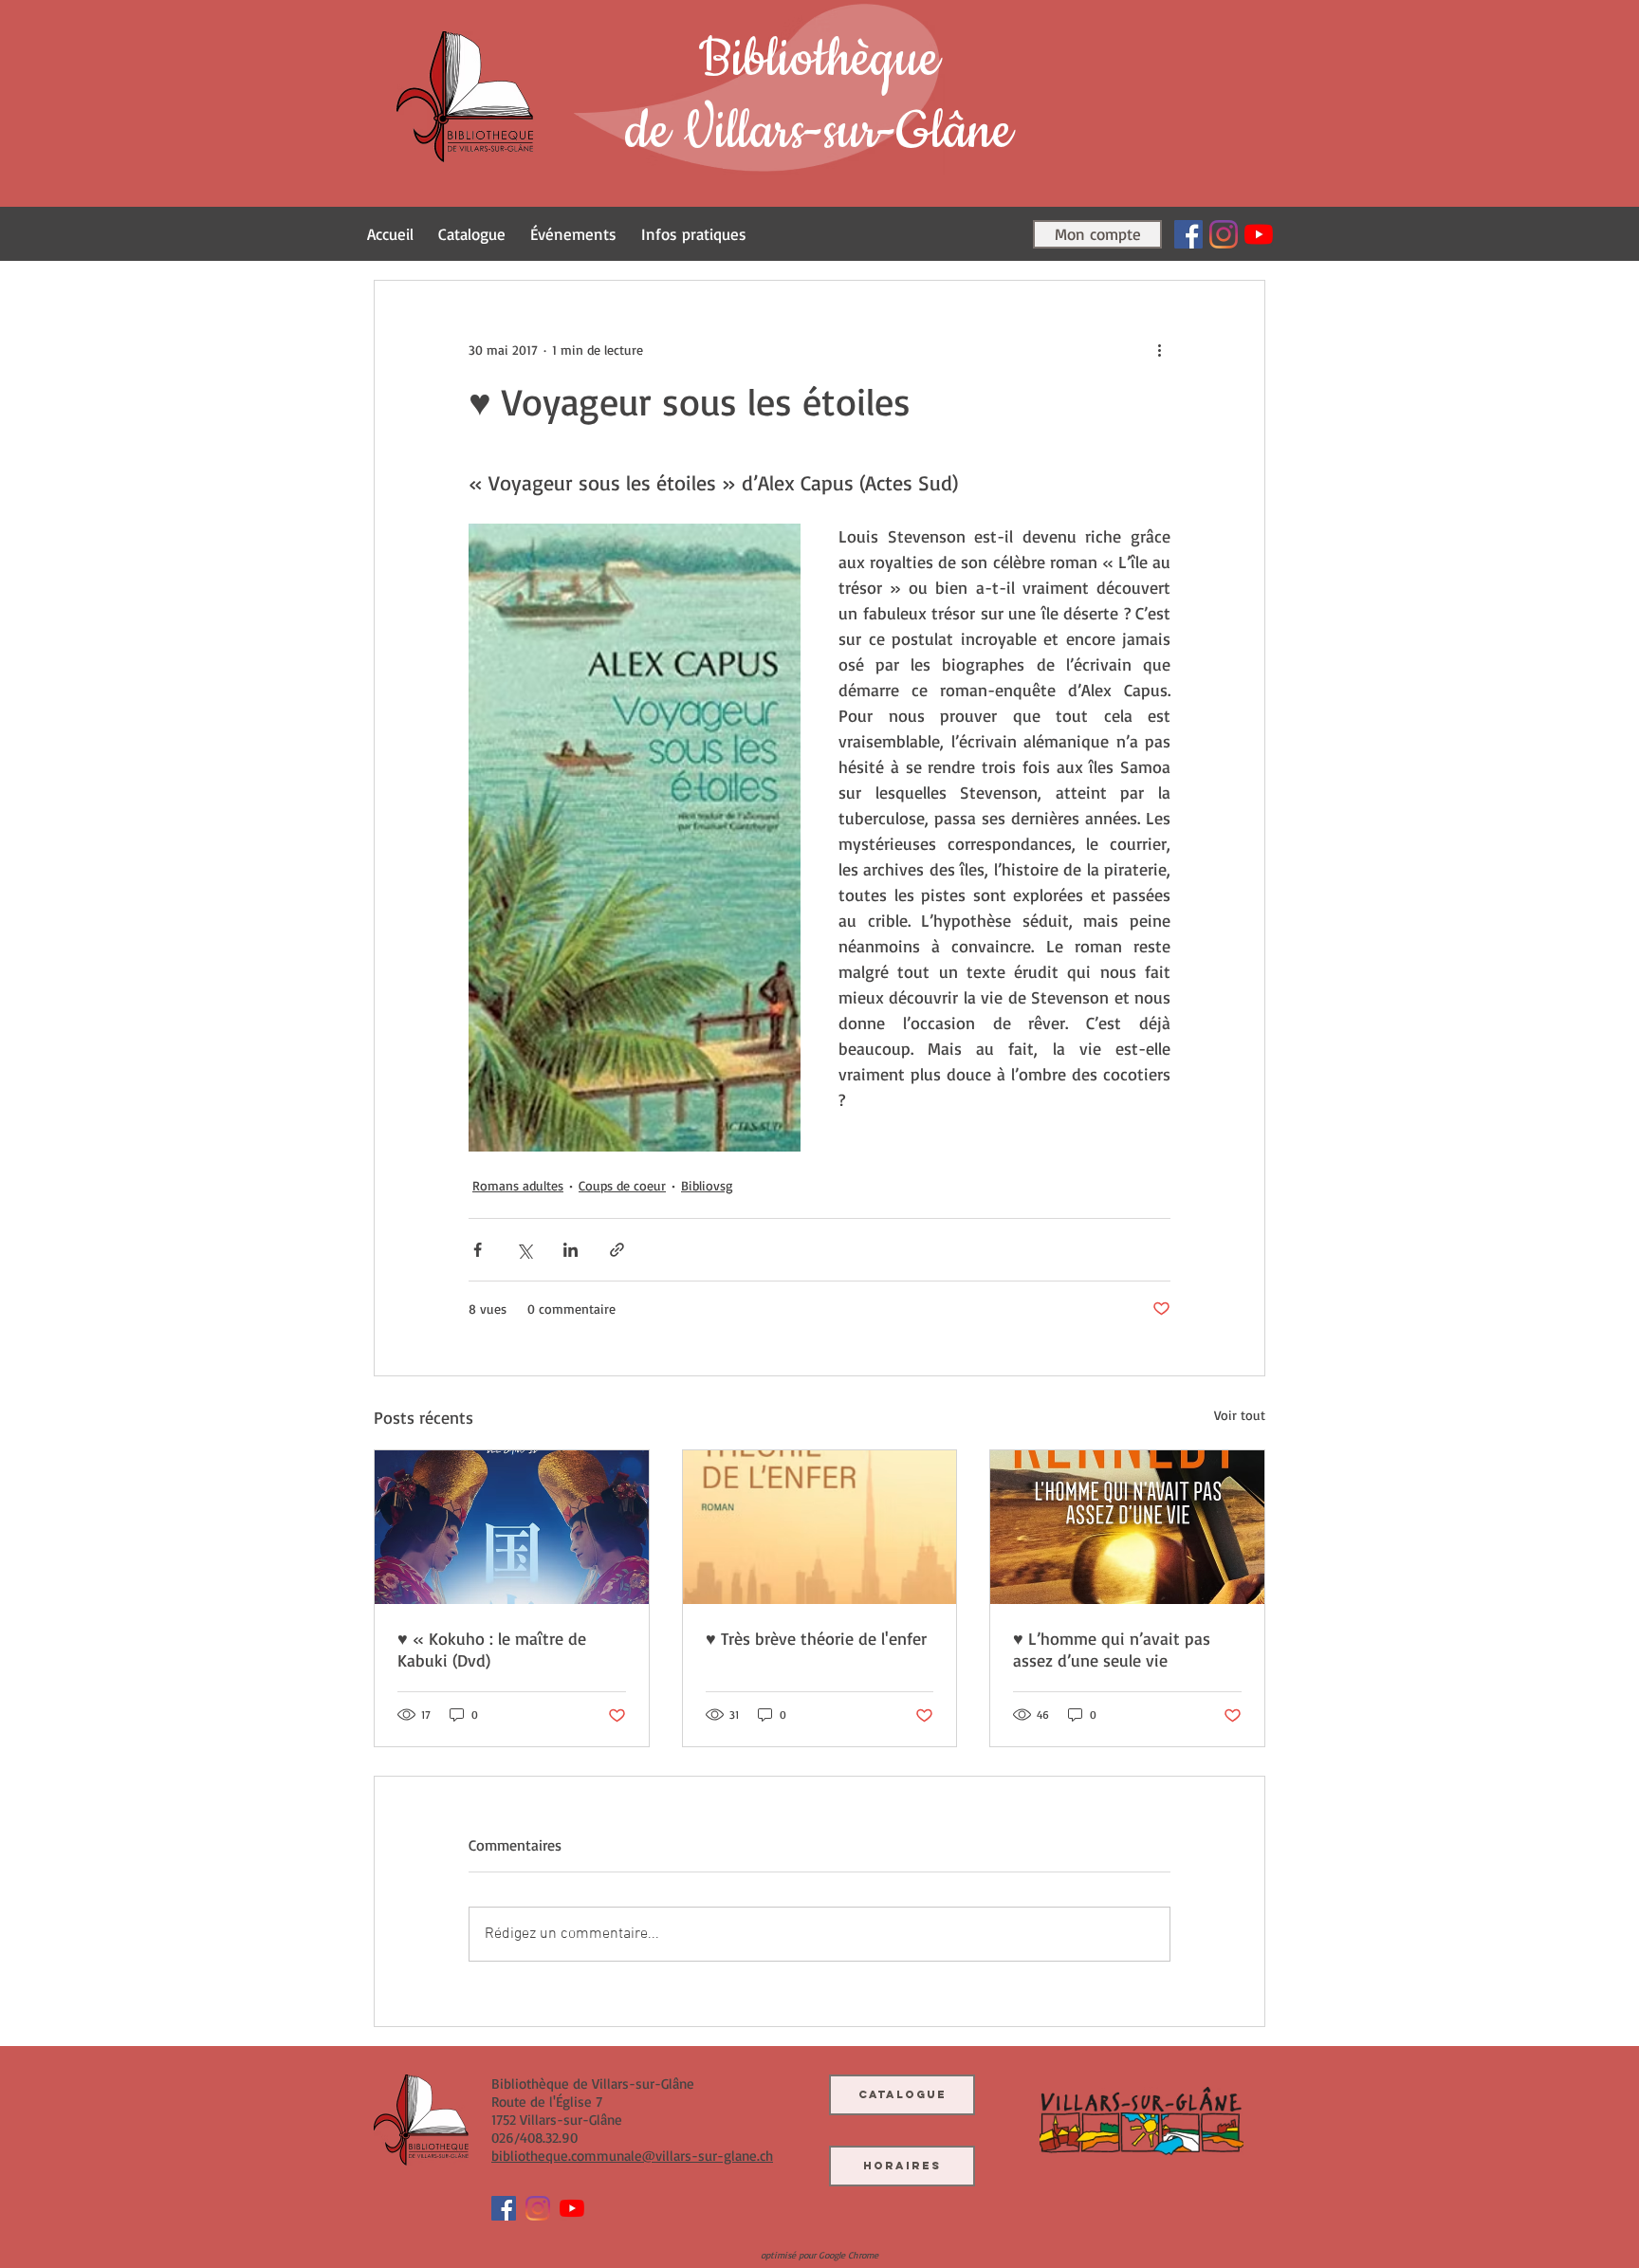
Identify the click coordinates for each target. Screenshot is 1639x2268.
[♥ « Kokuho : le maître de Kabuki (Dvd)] (512, 1527)
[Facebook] (1188, 234)
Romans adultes (518, 1185)
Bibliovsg (707, 1185)
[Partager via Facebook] (478, 1250)
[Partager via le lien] (617, 1250)
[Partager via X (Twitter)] (524, 1250)
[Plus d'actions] (1159, 349)
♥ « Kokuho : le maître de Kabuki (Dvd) (492, 1649)
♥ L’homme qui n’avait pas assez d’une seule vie (1112, 1649)
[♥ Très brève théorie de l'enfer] (820, 1527)
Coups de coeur (622, 1185)
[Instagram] (1224, 234)
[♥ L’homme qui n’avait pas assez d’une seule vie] (1127, 1527)
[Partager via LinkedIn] (571, 1250)
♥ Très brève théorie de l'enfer (816, 1638)
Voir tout (1240, 1415)
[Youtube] (1259, 234)
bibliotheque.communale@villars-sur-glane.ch (632, 2156)
